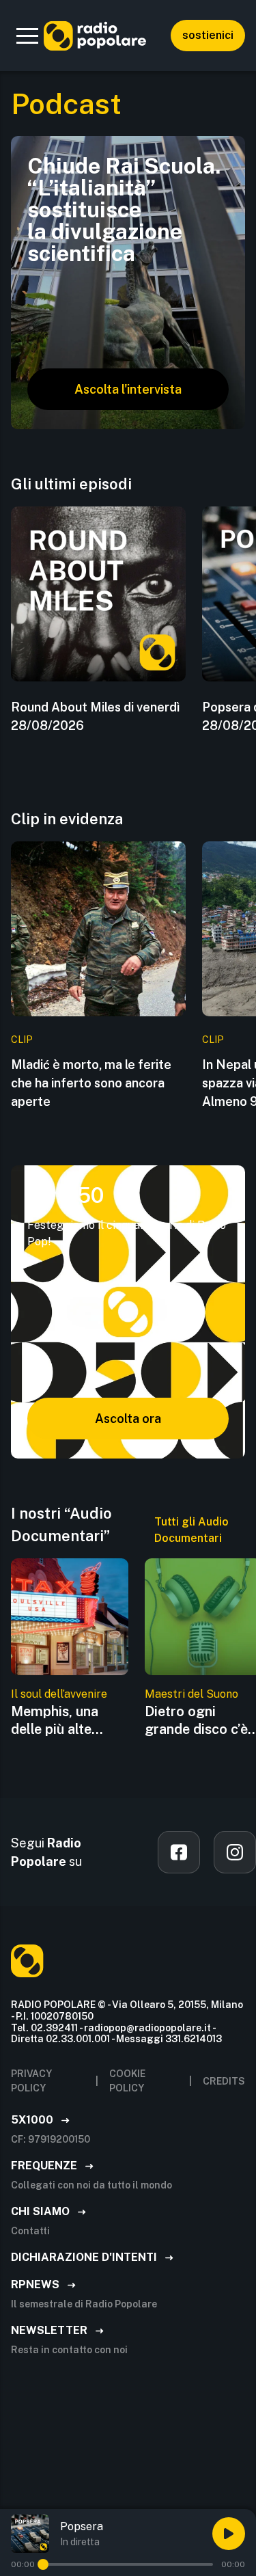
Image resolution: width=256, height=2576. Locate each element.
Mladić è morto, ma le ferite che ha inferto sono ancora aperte (91, 1083)
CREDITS (224, 2081)
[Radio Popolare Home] (95, 36)
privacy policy (31, 2081)
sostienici (208, 35)
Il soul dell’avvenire (59, 1694)
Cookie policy (127, 2081)
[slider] (43, 2564)
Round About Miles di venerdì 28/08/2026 (95, 716)
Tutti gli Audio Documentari (191, 1530)
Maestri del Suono (191, 1694)
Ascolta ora (128, 1419)
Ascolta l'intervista (128, 389)
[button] (27, 36)
